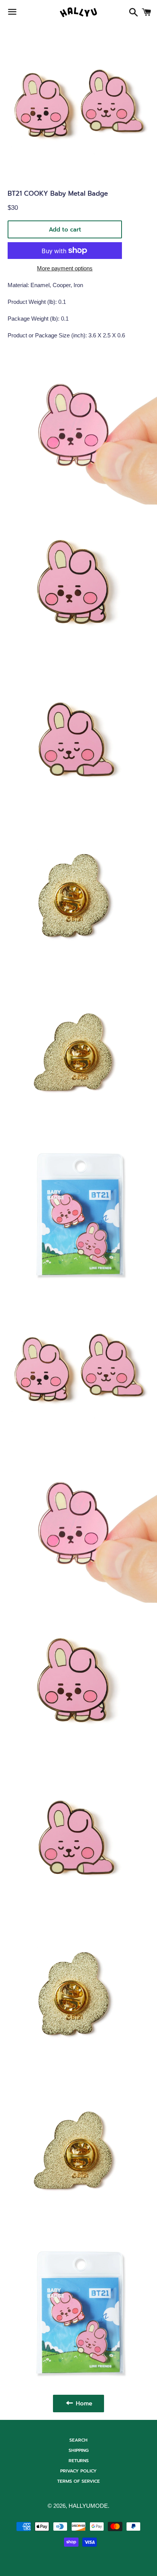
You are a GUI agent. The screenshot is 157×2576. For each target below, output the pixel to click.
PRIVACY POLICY (78, 2471)
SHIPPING (79, 2450)
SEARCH (78, 2440)
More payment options (65, 268)
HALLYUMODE (88, 2506)
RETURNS (79, 2461)
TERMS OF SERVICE (78, 2481)
